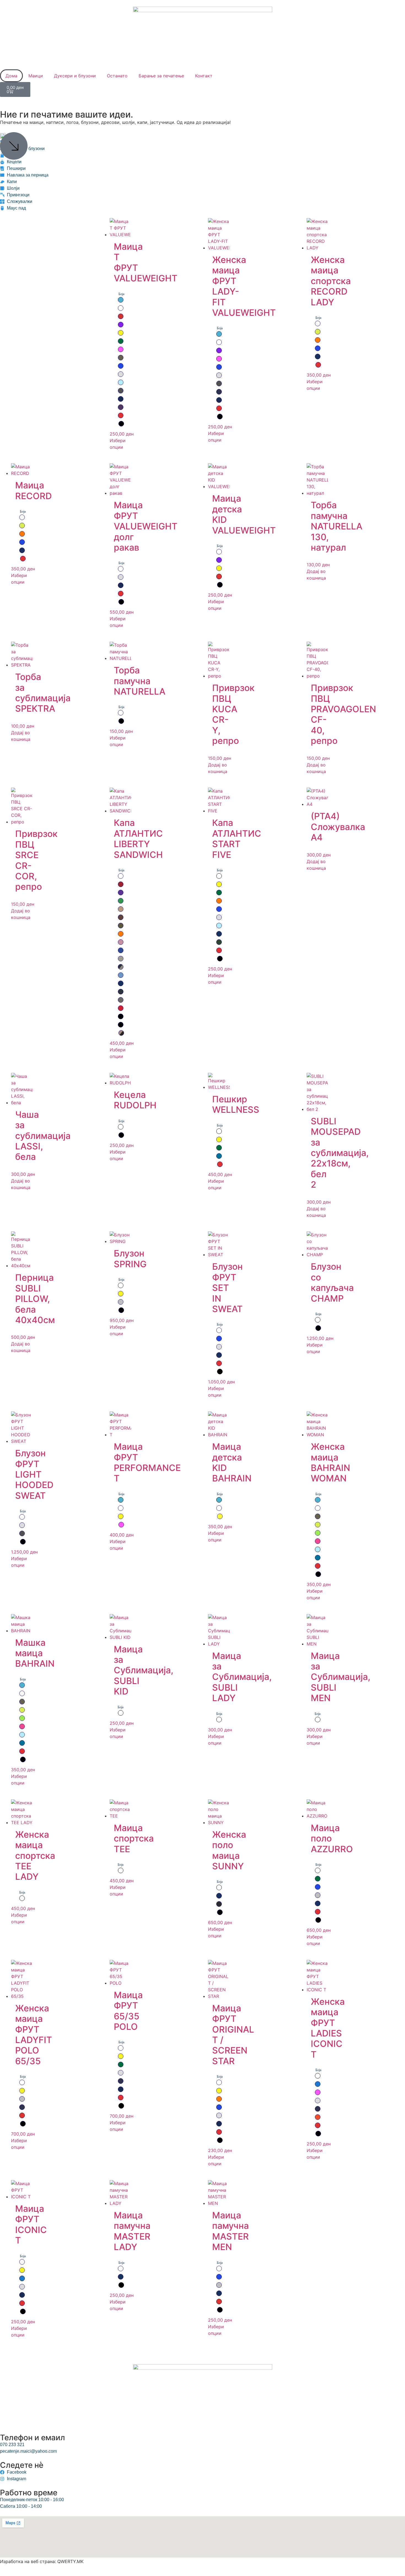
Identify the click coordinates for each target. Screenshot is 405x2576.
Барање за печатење (161, 76)
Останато (117, 76)
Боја (121, 294)
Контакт (204, 76)
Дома (11, 76)
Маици (36, 76)
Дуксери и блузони (75, 76)
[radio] (121, 300)
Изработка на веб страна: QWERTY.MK (42, 2561)
